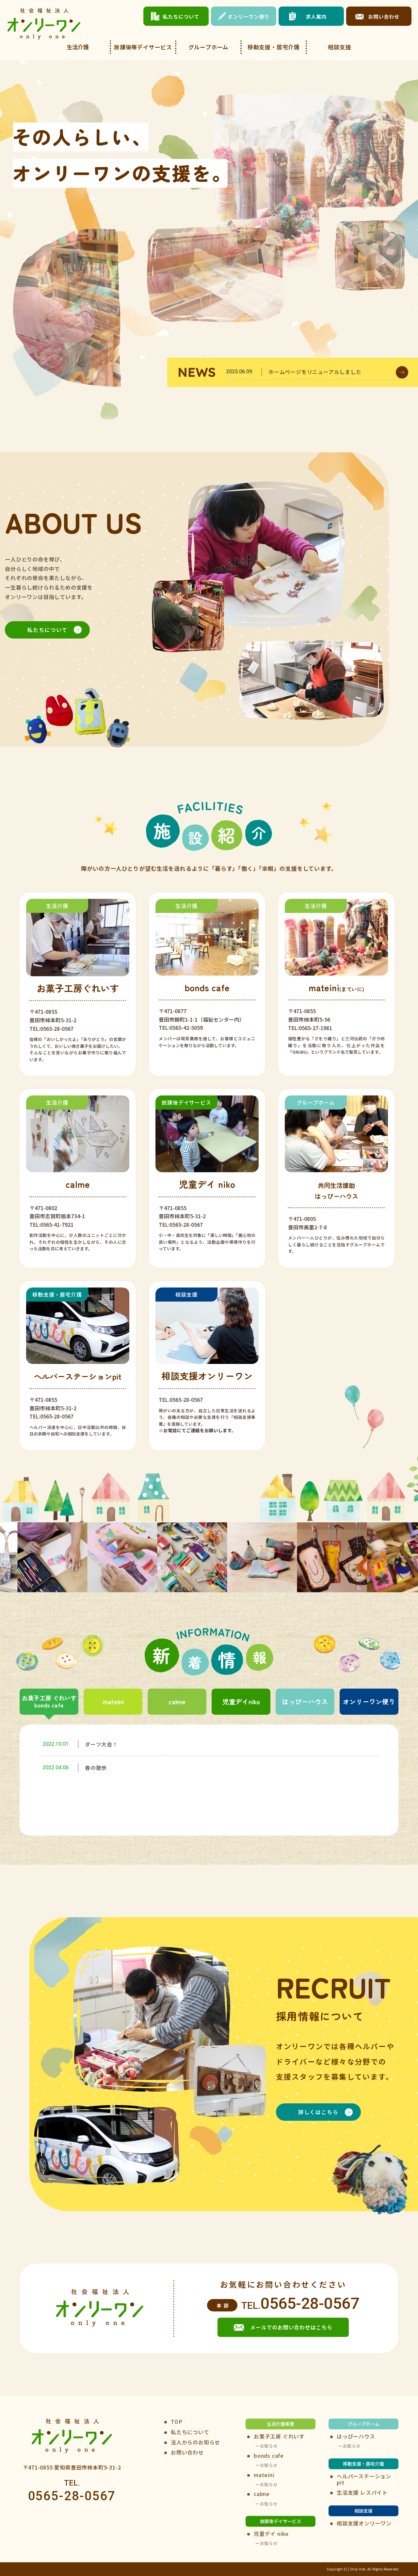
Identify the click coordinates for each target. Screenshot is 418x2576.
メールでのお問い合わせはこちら (291, 2327)
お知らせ (269, 2446)
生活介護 (78, 47)
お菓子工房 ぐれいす (279, 2436)
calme (177, 1701)
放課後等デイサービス (143, 47)
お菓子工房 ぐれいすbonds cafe (49, 1701)
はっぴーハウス (305, 1701)
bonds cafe (269, 2456)
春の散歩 (96, 1768)
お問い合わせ (187, 2452)
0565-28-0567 (310, 2303)
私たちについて (48, 630)
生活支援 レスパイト (362, 2493)
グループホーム (209, 47)
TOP (177, 2422)
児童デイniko (241, 1701)
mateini (113, 1701)
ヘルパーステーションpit (364, 2479)
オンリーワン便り (369, 1701)
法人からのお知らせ (195, 2442)
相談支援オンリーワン (364, 2523)
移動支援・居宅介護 (274, 47)
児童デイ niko (271, 2534)
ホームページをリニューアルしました (315, 372)
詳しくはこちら (318, 2112)
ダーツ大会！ (101, 1744)
